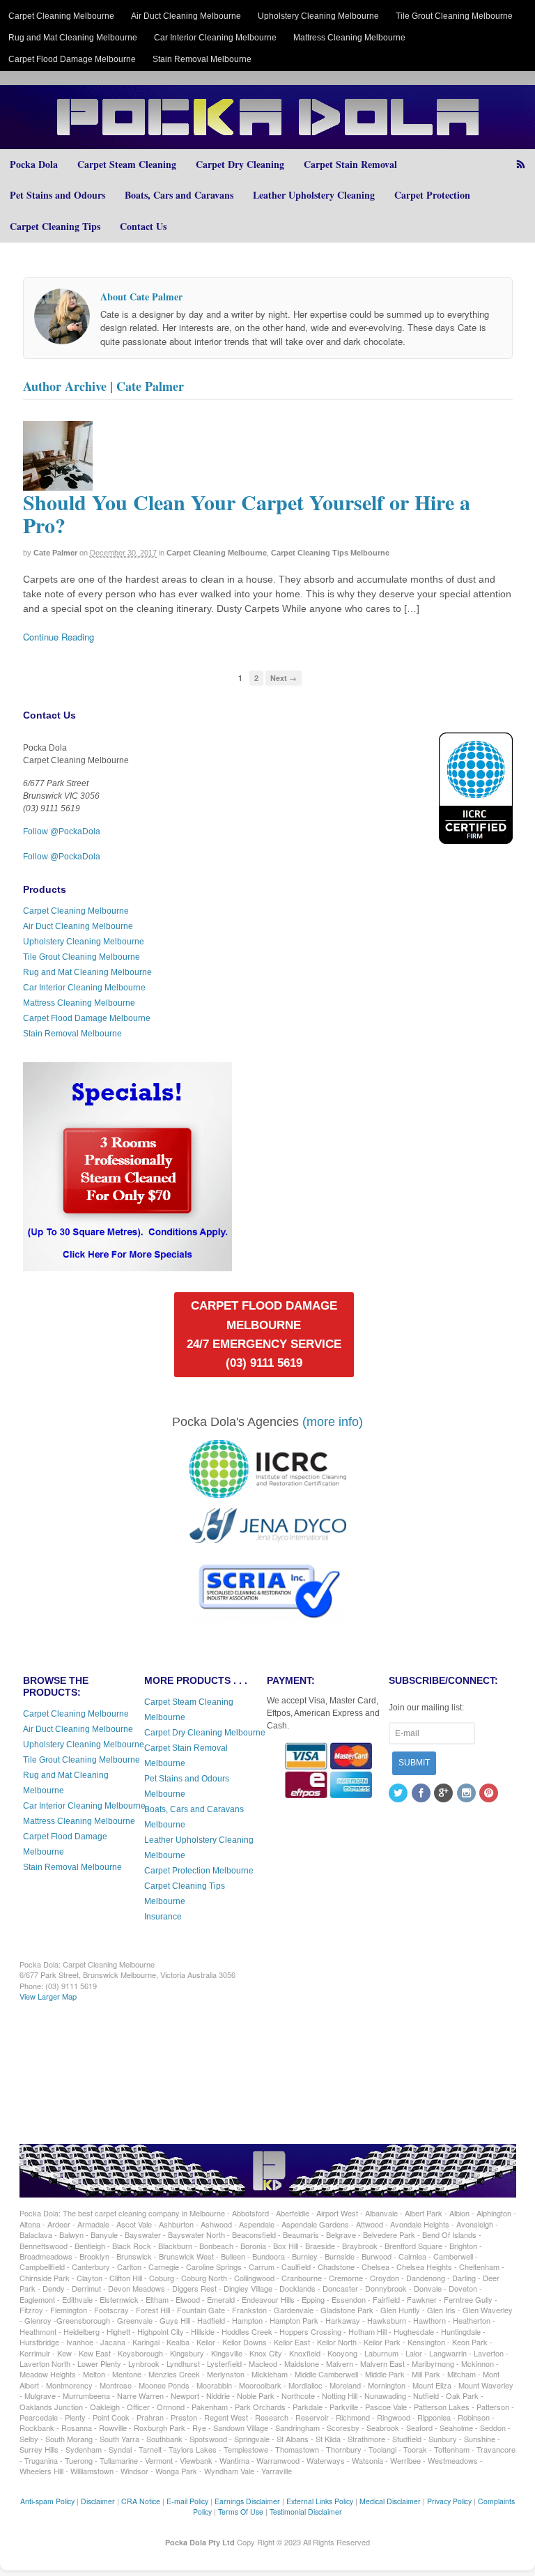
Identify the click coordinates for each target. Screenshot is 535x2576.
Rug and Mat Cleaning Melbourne (73, 38)
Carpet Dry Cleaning (240, 164)
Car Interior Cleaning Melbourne (215, 38)
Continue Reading (59, 637)
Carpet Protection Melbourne (199, 1871)
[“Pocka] (127, 1265)
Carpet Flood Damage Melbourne (72, 59)
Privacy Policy (449, 2501)
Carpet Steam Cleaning (127, 164)
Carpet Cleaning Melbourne (61, 16)
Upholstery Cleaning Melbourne (318, 16)
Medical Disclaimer (390, 2501)
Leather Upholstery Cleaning (314, 195)
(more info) (333, 1422)
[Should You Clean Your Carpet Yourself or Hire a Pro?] (58, 484)
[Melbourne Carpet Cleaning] (267, 142)
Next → (284, 678)
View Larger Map (48, 1996)
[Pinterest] (490, 1794)
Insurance (163, 1917)
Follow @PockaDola (62, 831)
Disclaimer (98, 2501)
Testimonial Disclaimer (306, 2512)
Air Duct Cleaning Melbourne (186, 16)
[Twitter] (399, 1794)
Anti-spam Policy (47, 2501)
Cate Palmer (55, 553)
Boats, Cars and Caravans (179, 195)
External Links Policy (320, 2501)
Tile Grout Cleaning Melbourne (454, 16)
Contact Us (143, 226)
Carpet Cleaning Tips (55, 226)
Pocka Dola (34, 164)
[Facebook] (422, 1794)
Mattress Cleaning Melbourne (349, 38)
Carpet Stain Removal (350, 164)
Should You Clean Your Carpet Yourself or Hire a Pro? (247, 513)
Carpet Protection (432, 195)
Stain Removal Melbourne (202, 59)
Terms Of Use (241, 2512)
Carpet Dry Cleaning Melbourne (205, 1733)
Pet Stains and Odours (57, 195)
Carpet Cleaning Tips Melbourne (330, 553)
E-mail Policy (187, 2501)
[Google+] (444, 1794)
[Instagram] (467, 1794)
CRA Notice (141, 2501)
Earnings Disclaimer (247, 2501)
